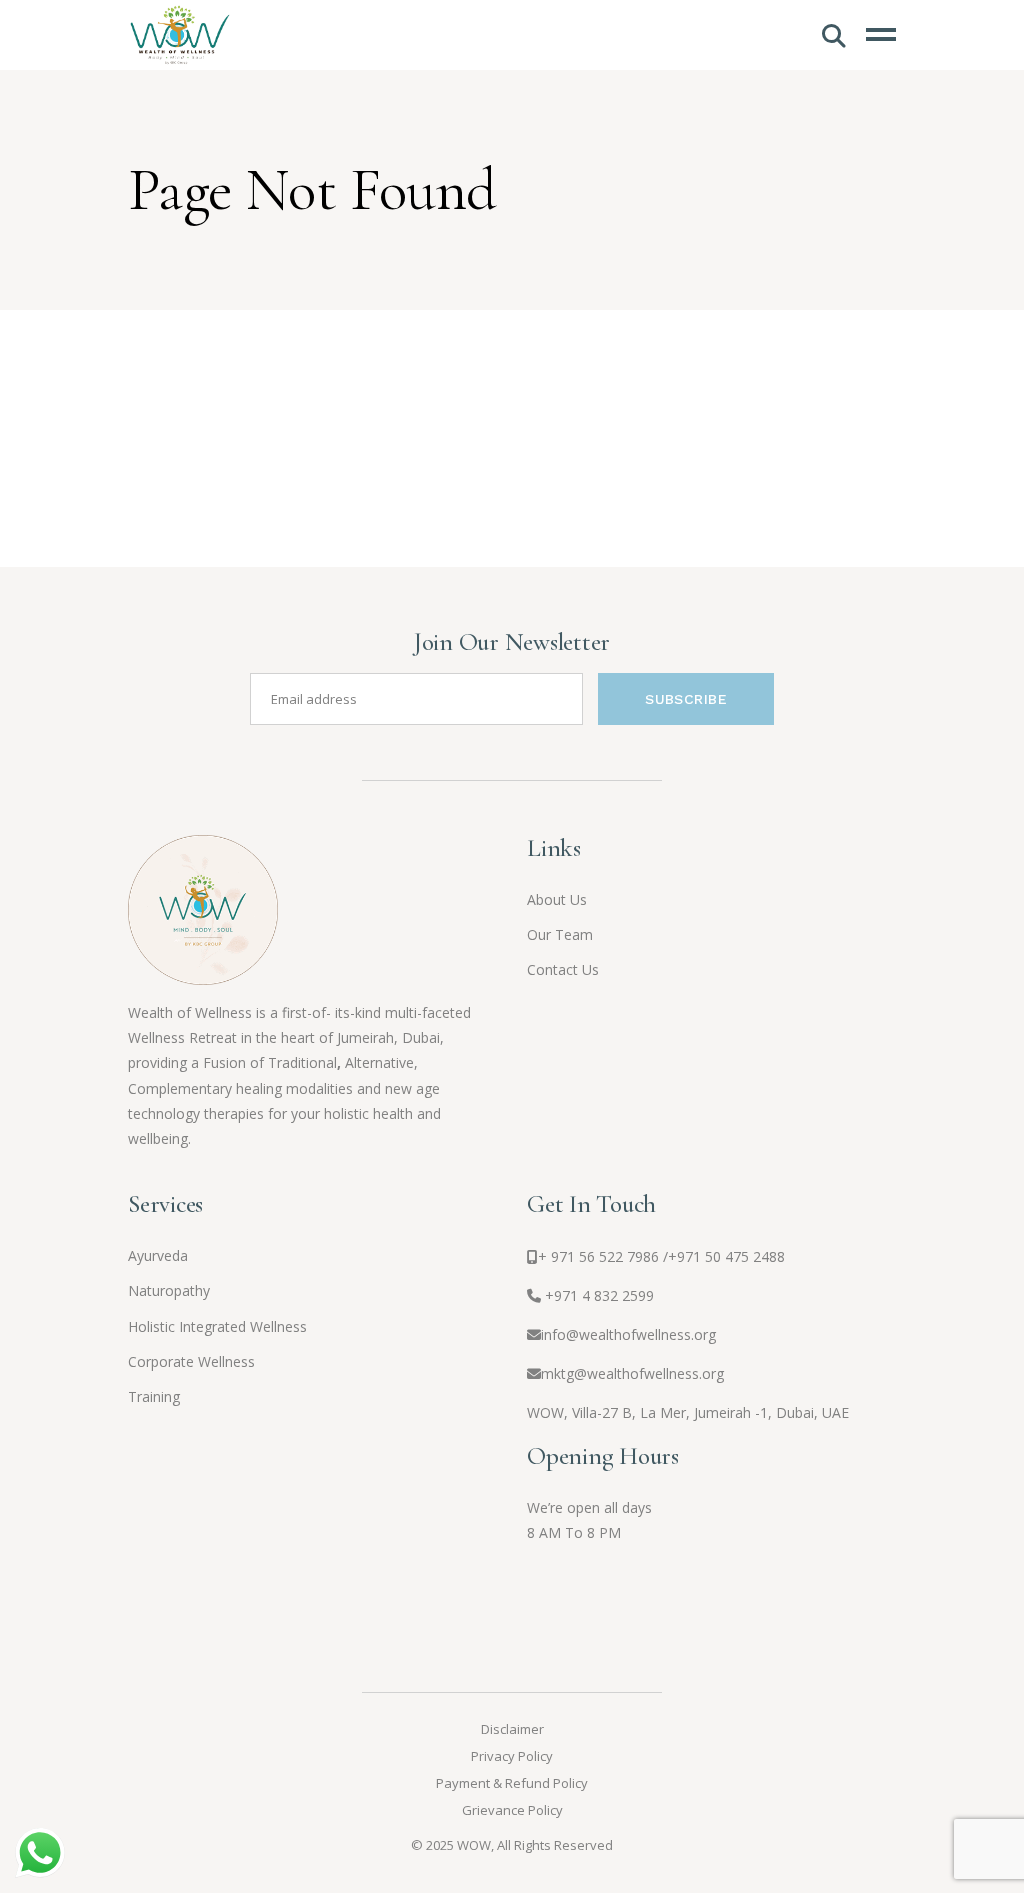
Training (154, 1396)
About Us (557, 899)
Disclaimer (512, 1729)
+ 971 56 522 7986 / (661, 1256)
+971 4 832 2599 (599, 1295)
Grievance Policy (512, 1810)
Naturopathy (169, 1290)
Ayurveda (158, 1255)
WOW (474, 1845)
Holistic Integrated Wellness (217, 1326)
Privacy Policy (512, 1756)
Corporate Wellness (191, 1361)
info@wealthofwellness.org (628, 1334)
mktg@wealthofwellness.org (632, 1373)
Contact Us (563, 969)
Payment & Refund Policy (512, 1783)
